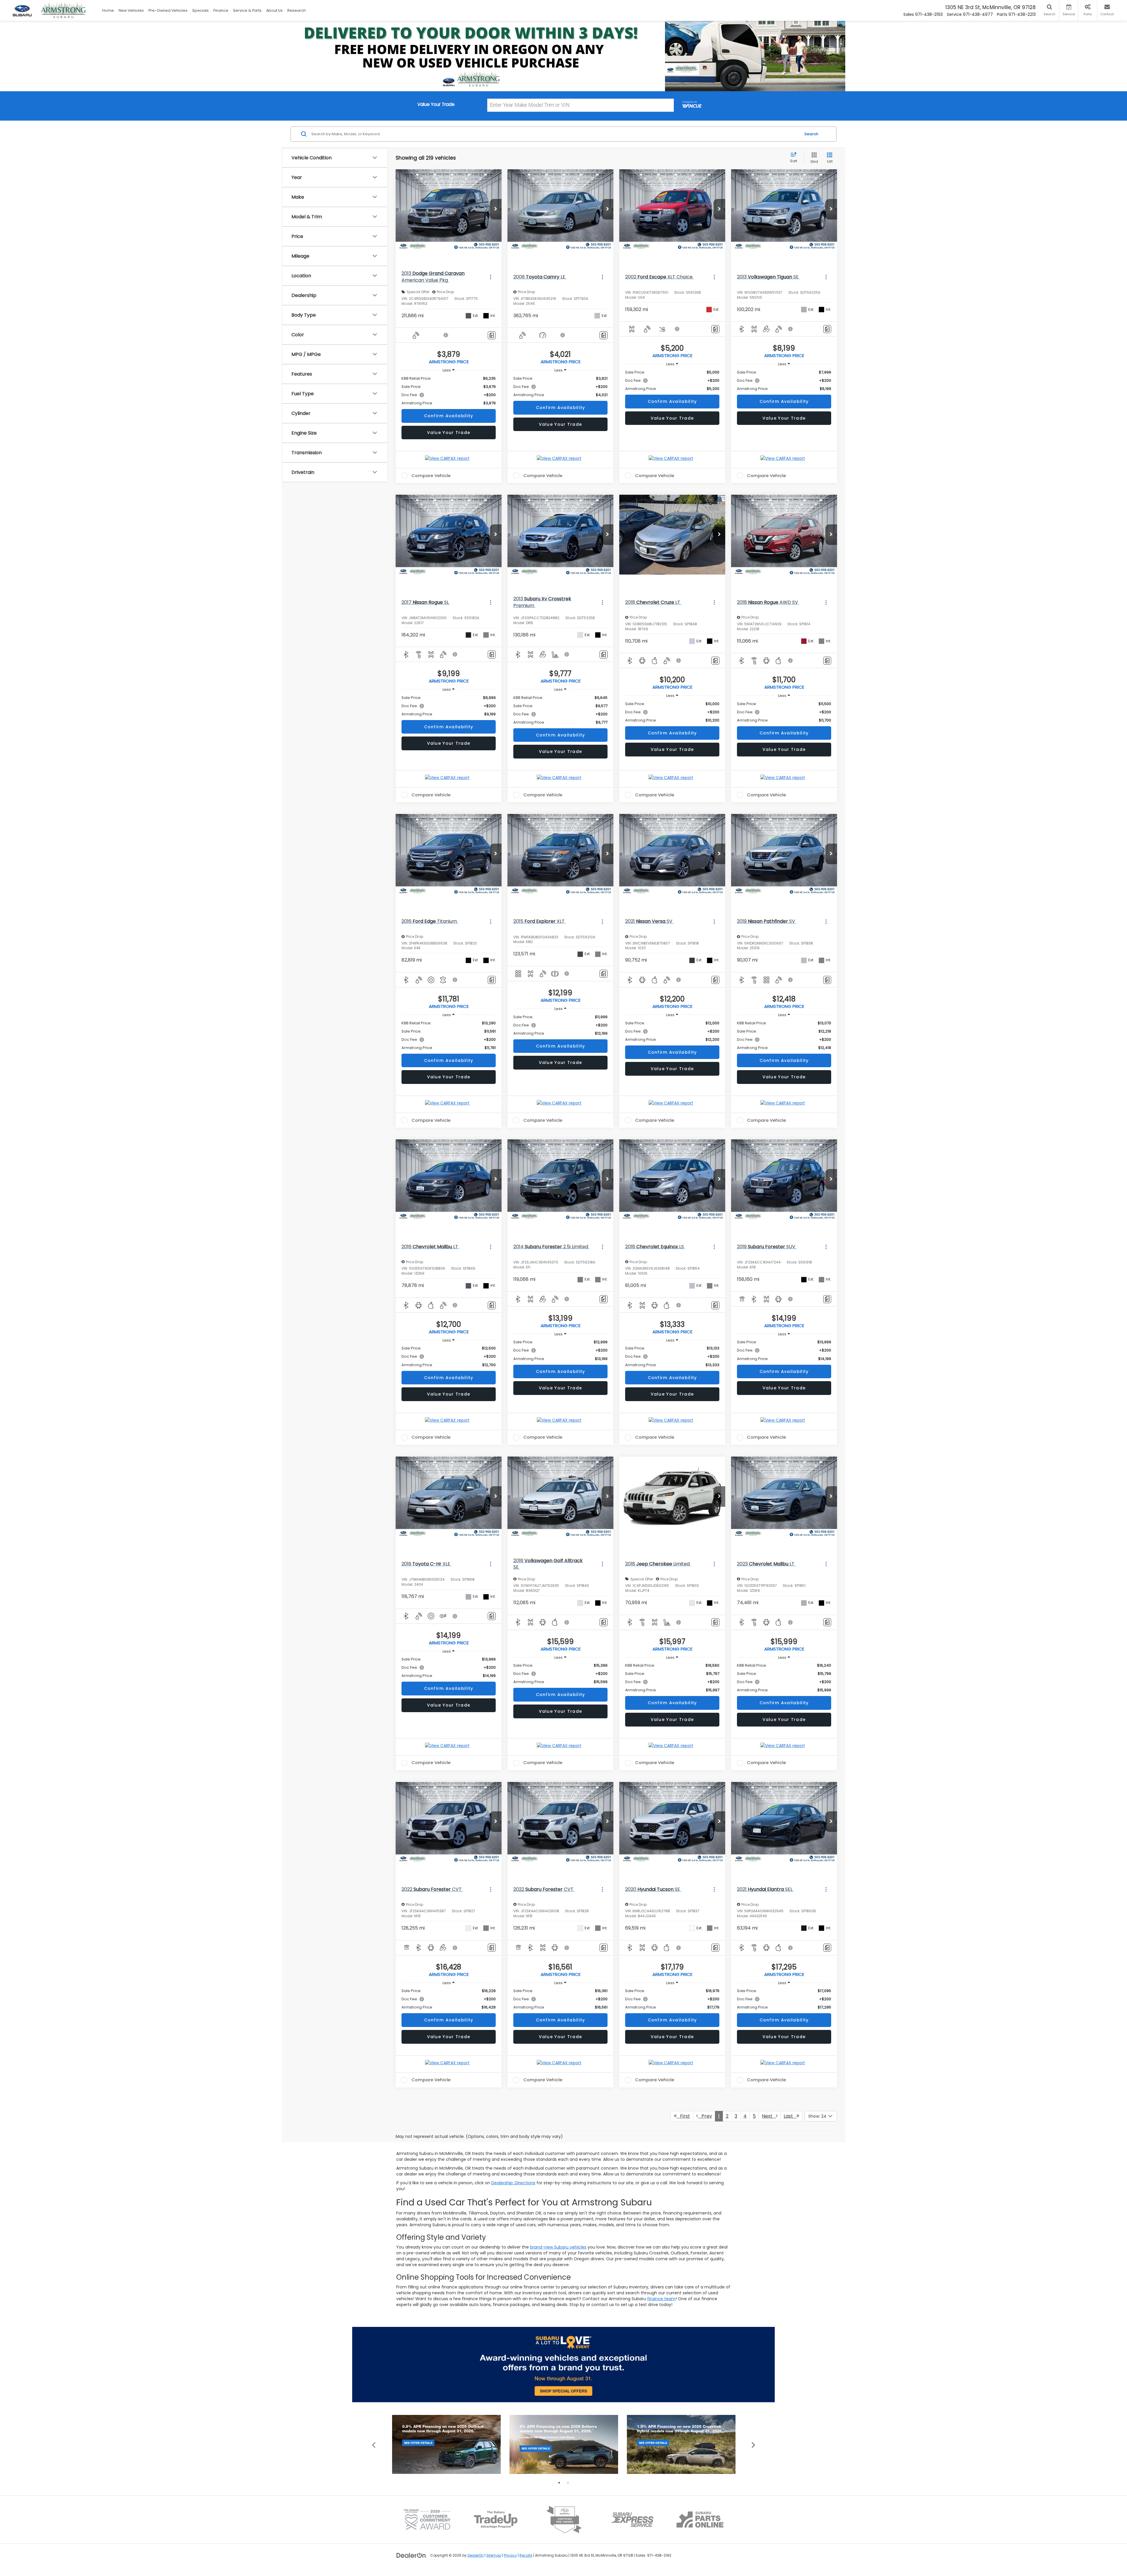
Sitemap (494, 2555)
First (683, 2116)
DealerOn (476, 2555)
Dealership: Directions (513, 2183)
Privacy (510, 2555)
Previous (374, 2444)
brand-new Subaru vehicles (558, 2247)
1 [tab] (559, 2483)
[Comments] (492, 335)
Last (790, 2116)
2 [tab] (568, 2483)
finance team (661, 2299)
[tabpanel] (446, 2444)
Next (769, 2116)
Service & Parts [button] (247, 10)
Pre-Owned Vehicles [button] (168, 10)
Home (108, 10)
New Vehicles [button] (131, 10)
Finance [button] (221, 10)
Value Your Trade (449, 433)
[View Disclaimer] (446, 335)
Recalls (526, 2555)
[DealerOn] (411, 2555)
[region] (449, 391)
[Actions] (491, 277)
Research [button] (297, 10)
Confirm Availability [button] (449, 416)
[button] (496, 209)
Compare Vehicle (431, 476)
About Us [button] (274, 10)
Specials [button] (200, 10)
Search (811, 134)
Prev (705, 2116)
